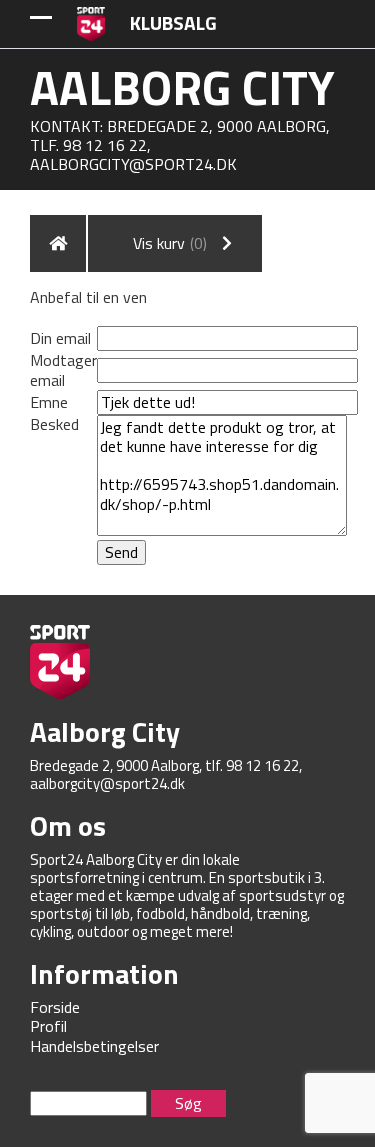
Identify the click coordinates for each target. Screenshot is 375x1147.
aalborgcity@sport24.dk (133, 164)
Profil (48, 1026)
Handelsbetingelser (94, 1046)
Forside (55, 1007)
